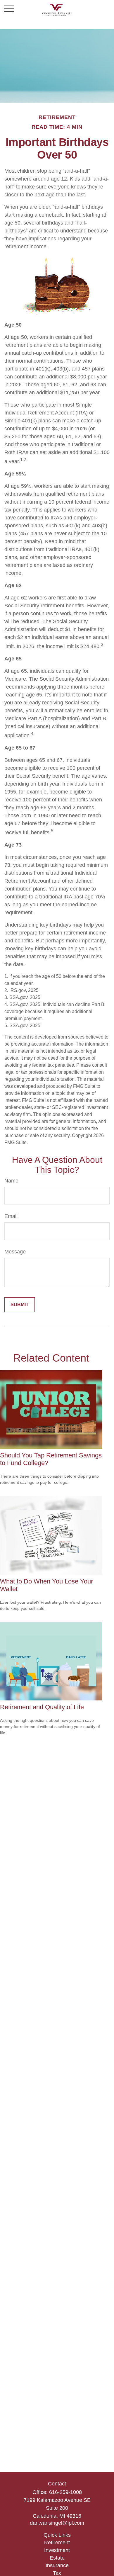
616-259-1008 (65, 2492)
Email (11, 1216)
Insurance (57, 2565)
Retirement (57, 2543)
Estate (57, 2558)
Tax (57, 2573)
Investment (57, 2550)
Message (15, 1252)
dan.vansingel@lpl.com (57, 2523)
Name (11, 1181)
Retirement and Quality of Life (42, 1707)
